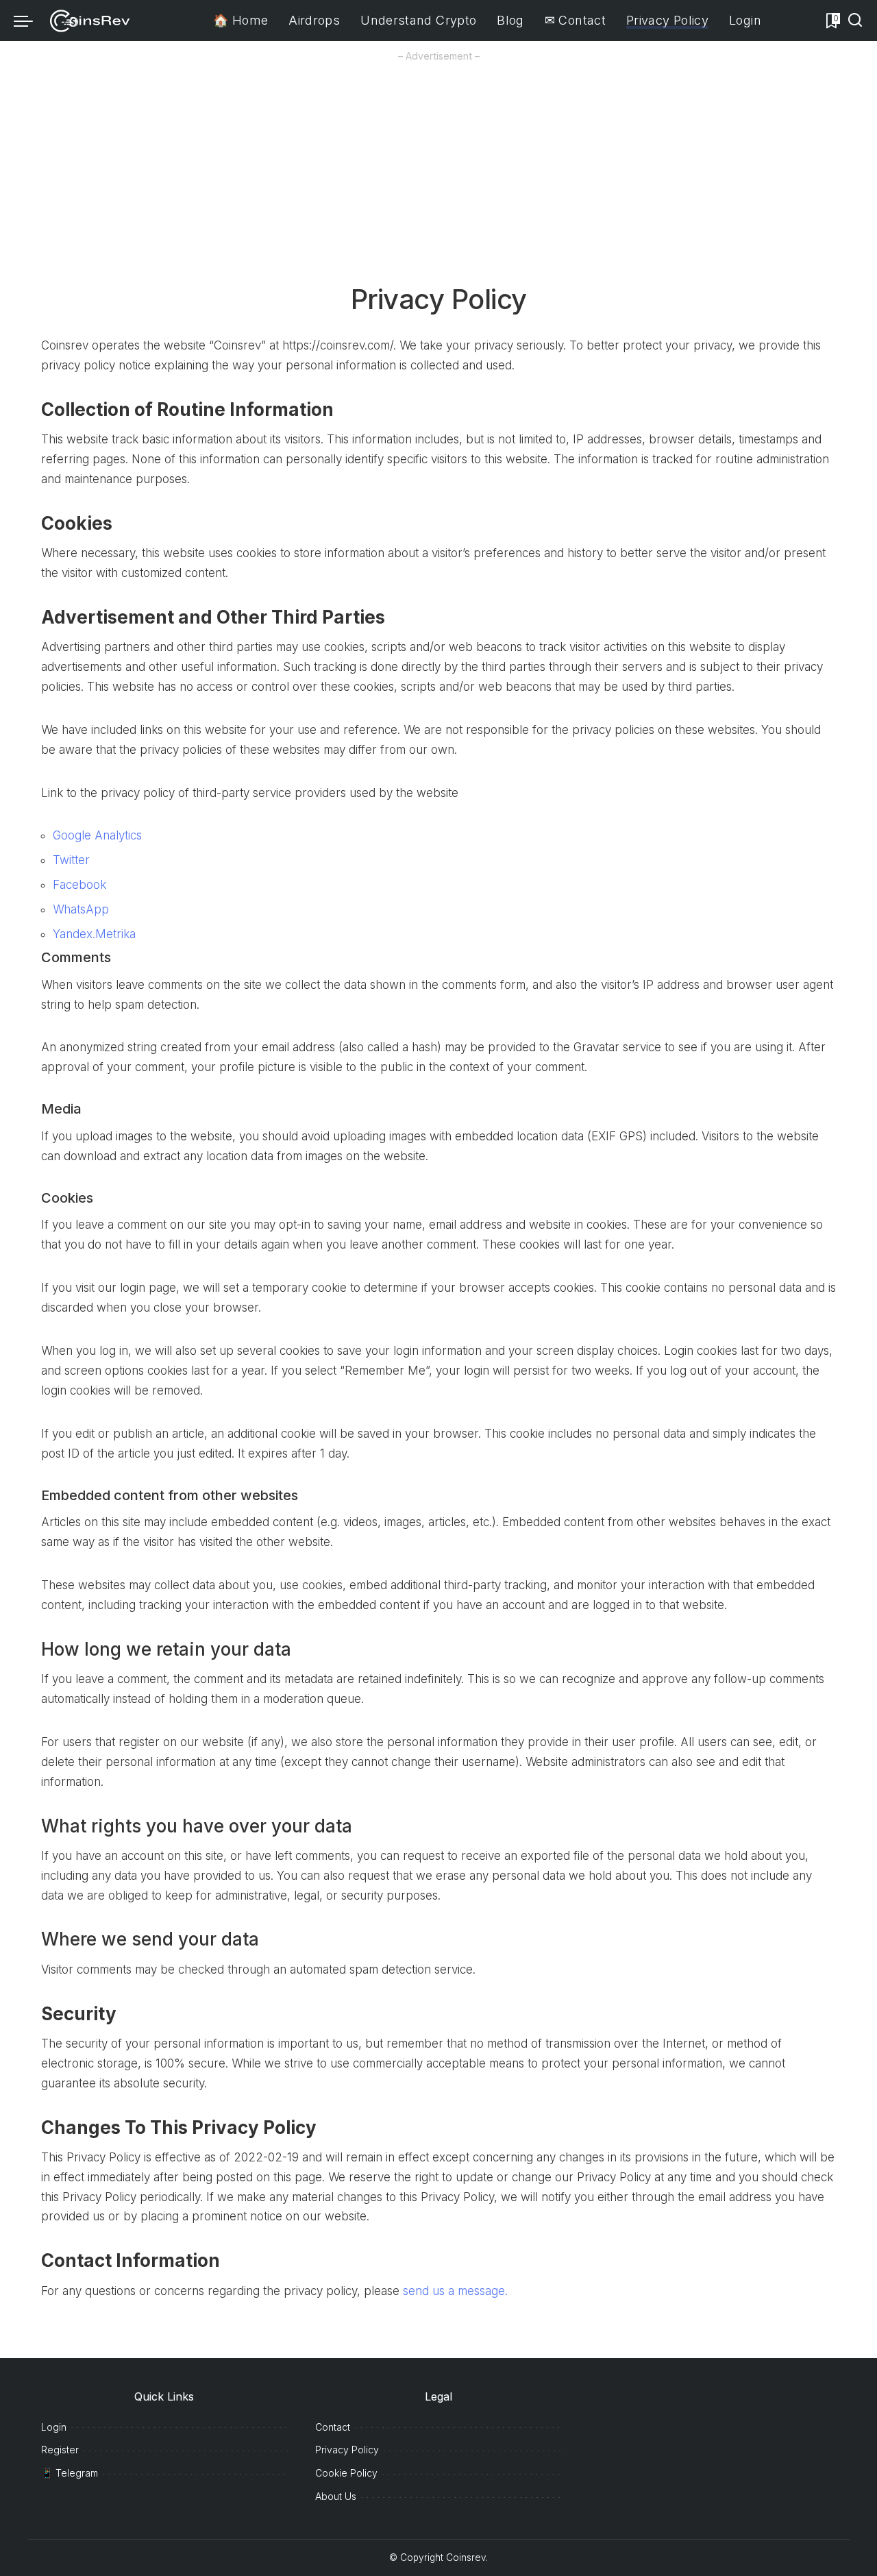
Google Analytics (97, 835)
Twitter (71, 860)
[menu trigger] (30, 21)
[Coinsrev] (90, 21)
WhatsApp (81, 909)
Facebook (79, 885)
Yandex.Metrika (94, 934)
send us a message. (455, 2291)
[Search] (855, 21)
